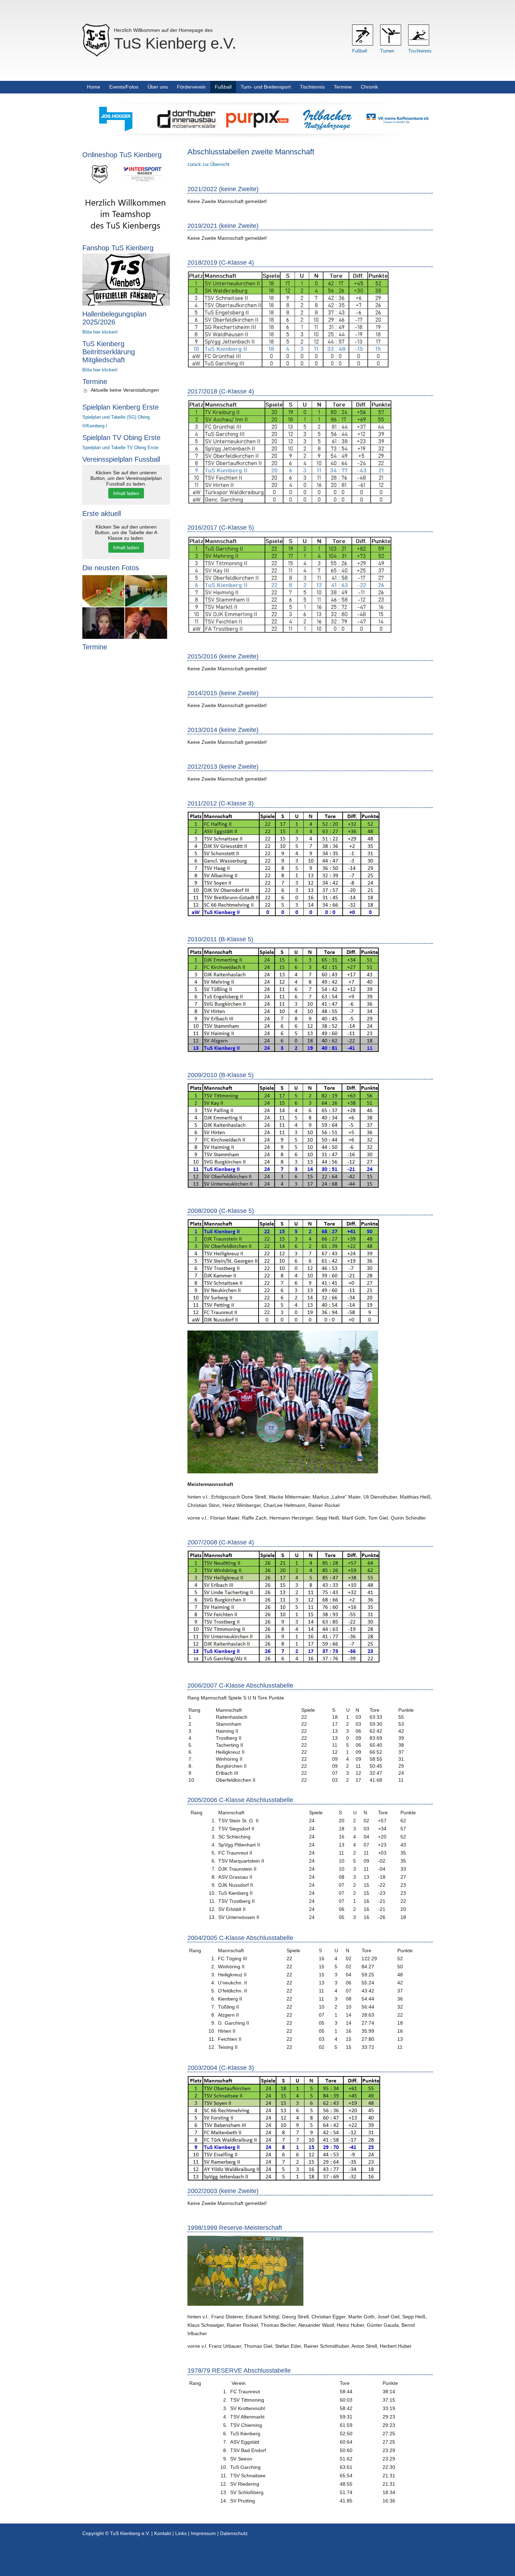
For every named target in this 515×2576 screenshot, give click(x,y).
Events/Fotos (124, 87)
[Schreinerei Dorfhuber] (187, 130)
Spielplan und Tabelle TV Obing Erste (120, 448)
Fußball (360, 51)
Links (181, 2533)
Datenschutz (234, 2533)
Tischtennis (420, 51)
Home (94, 87)
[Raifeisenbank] (398, 130)
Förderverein (191, 87)
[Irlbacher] (328, 130)
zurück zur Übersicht (208, 164)
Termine (343, 87)
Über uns (158, 87)
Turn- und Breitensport (266, 87)
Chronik (369, 87)
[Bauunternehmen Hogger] (117, 130)
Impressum (203, 2533)
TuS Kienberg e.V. (175, 43)
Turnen (387, 51)
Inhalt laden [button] (126, 493)
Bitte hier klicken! (100, 332)
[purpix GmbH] (257, 130)
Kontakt (163, 2533)
